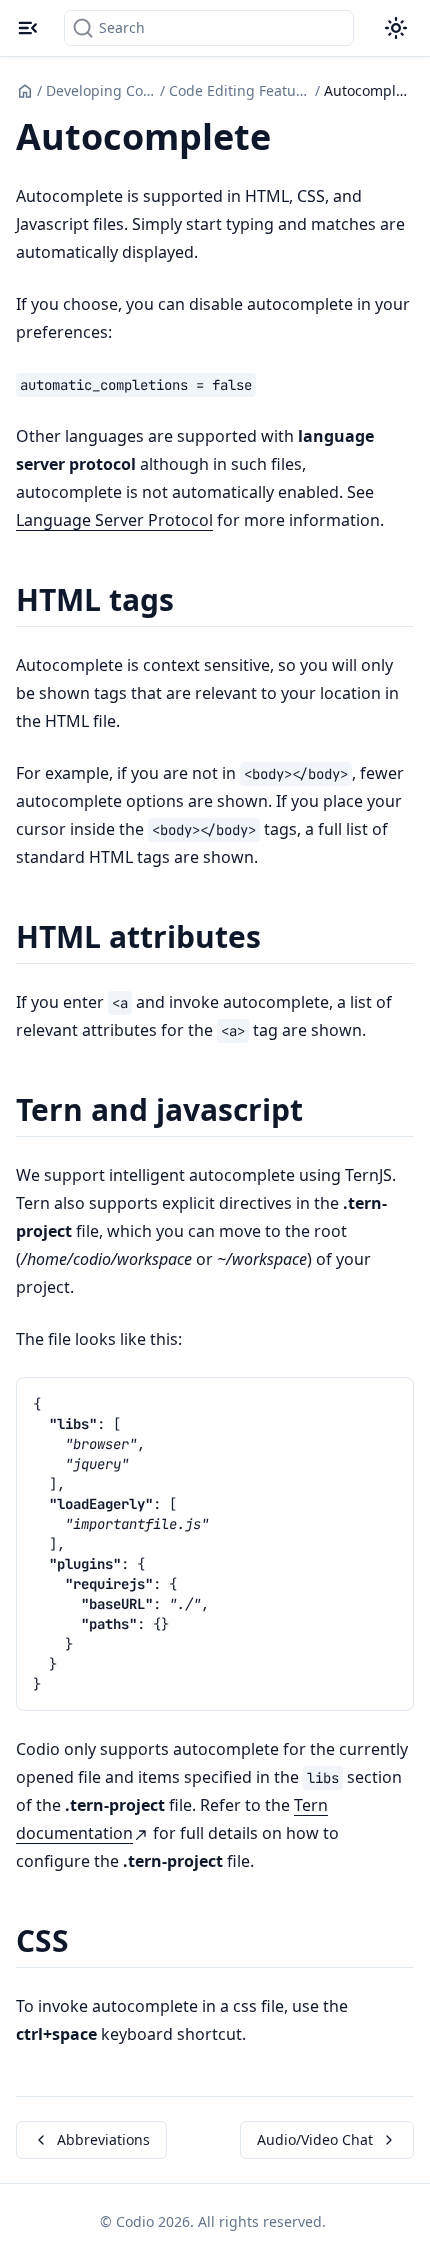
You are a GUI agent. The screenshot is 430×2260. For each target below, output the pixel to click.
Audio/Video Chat (315, 2139)
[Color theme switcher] (396, 28)
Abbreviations (103, 2139)
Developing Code (101, 90)
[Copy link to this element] (293, 140)
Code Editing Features (240, 90)
